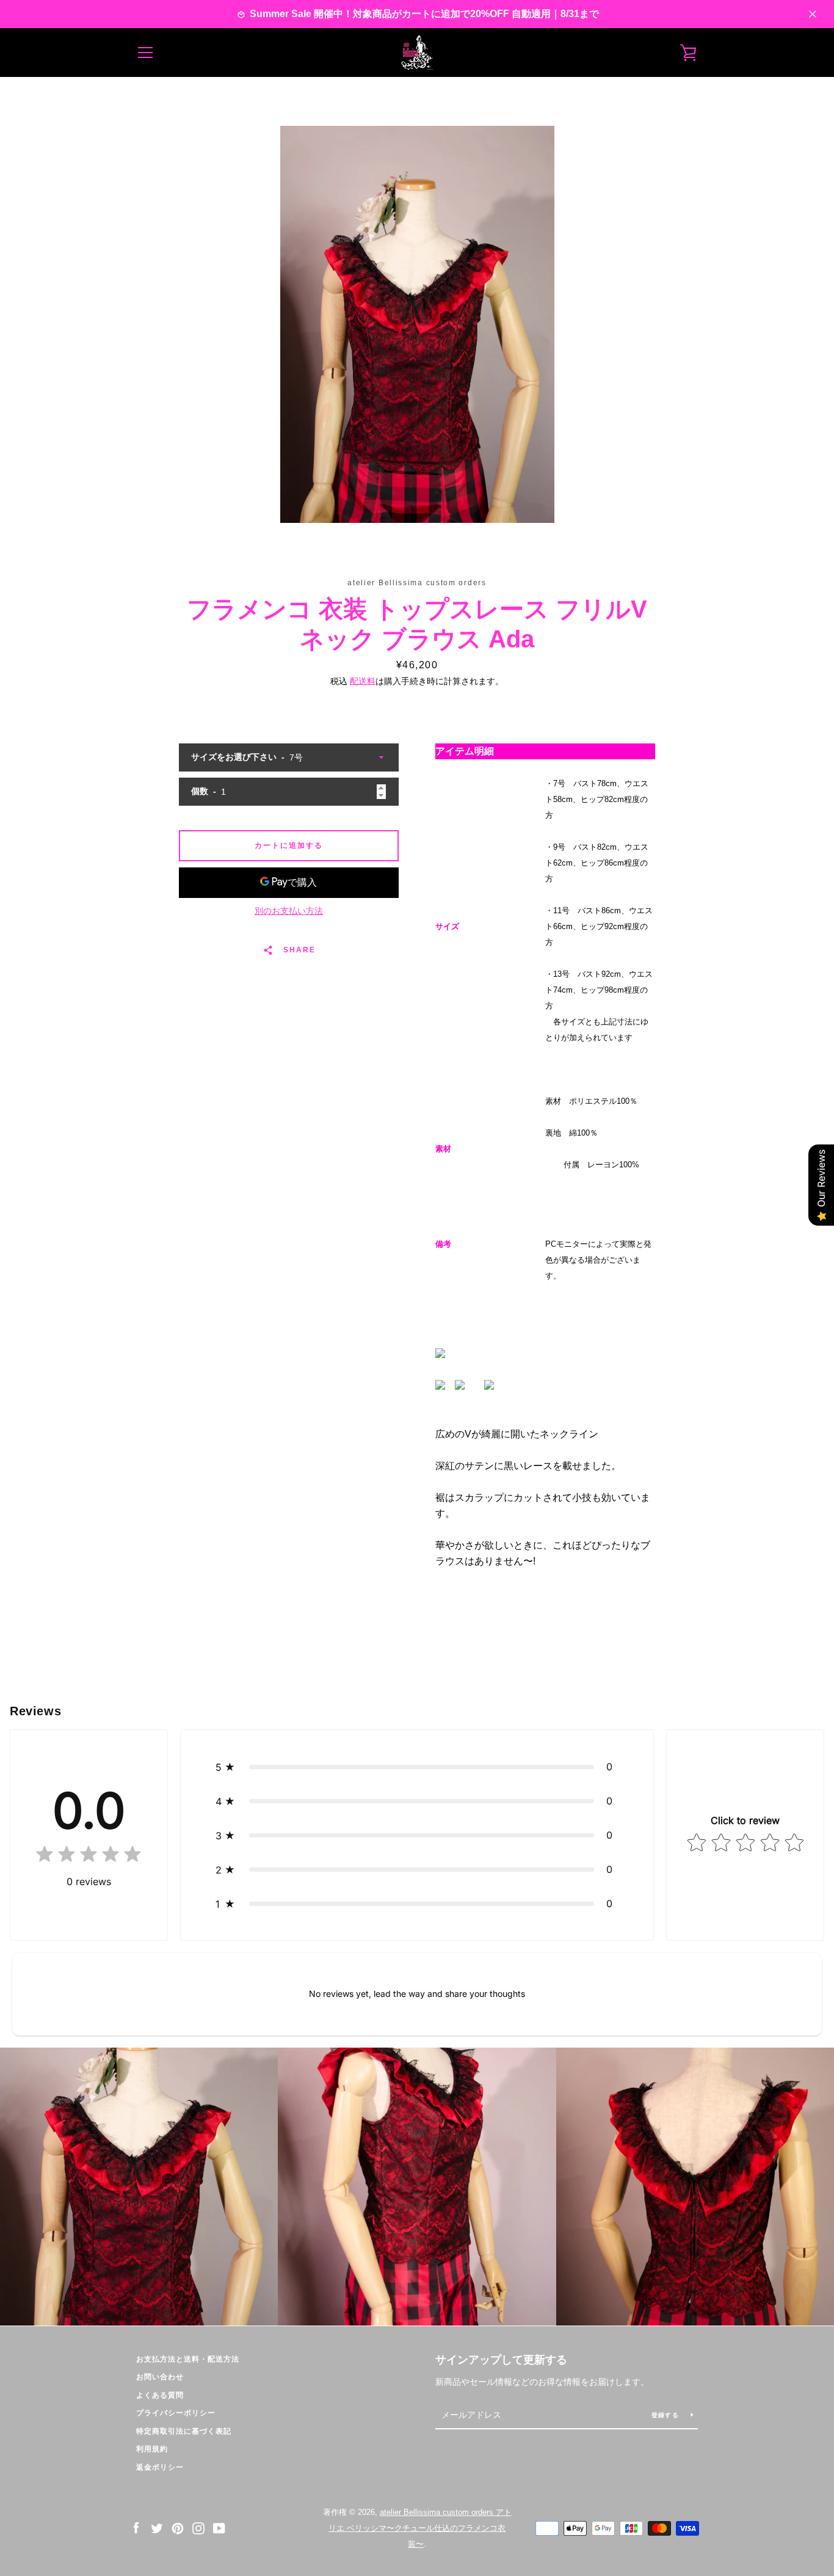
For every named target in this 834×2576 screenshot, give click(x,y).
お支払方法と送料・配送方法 (188, 2359)
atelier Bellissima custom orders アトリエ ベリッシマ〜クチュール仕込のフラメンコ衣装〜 (420, 2528)
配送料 (363, 681)
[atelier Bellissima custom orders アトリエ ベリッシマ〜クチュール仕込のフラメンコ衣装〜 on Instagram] (198, 2527)
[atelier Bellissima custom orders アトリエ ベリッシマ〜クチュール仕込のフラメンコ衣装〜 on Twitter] (157, 2527)
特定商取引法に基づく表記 (184, 2431)
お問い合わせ (160, 2377)
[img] (89, 1857)
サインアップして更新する (501, 2360)
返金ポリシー (160, 2467)
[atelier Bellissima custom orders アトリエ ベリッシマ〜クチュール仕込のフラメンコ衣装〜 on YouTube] (219, 2527)
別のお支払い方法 (289, 911)
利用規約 (152, 2449)
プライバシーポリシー (176, 2413)
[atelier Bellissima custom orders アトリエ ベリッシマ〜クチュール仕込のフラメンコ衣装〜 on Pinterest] (178, 2527)
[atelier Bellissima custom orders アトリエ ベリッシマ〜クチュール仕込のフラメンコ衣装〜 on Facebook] (136, 2527)
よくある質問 (160, 2395)
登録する (666, 2415)
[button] (417, 1767)
